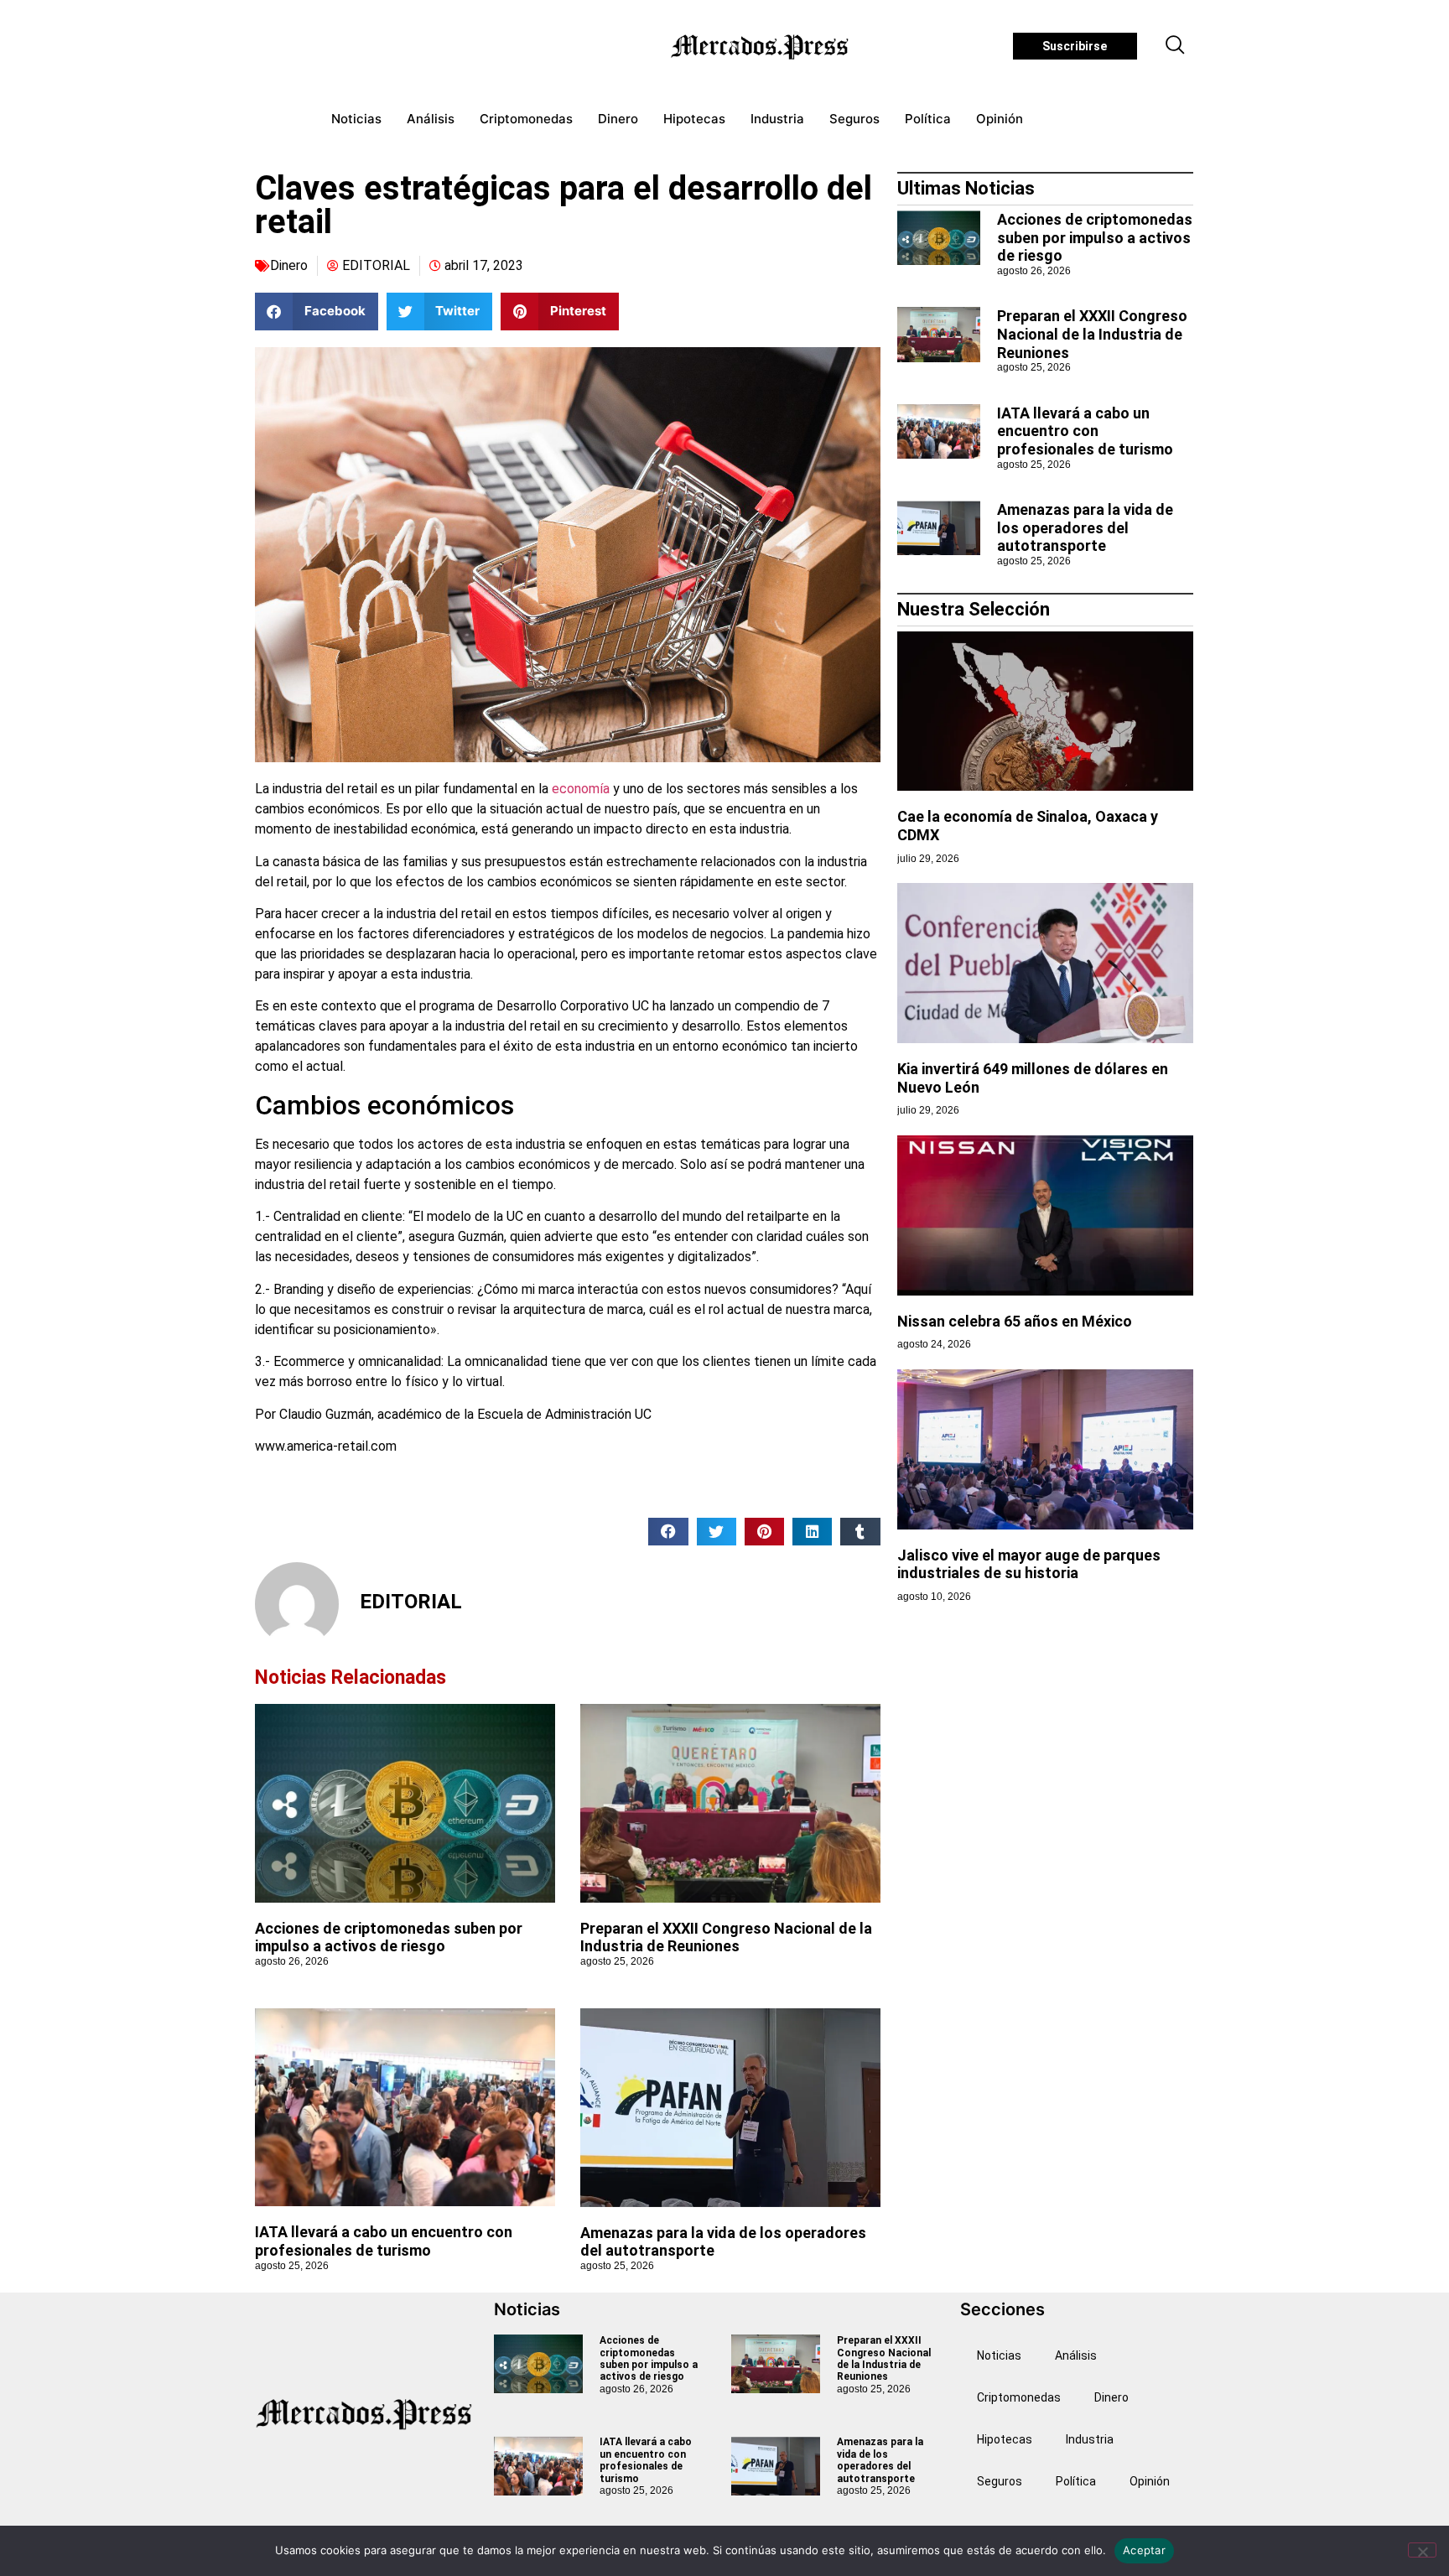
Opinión (1000, 119)
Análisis (431, 119)
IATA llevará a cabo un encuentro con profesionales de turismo (384, 2241)
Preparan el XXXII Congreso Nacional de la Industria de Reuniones (726, 1937)
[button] (1176, 46)
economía (581, 789)
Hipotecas (694, 119)
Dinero (618, 119)
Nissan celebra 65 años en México (1015, 1321)
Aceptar (1144, 2550)
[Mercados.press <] (761, 46)
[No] (1422, 2550)
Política (928, 119)
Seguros (854, 119)
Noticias (356, 119)
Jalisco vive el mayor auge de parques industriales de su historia (1029, 1564)
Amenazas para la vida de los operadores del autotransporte (1085, 527)
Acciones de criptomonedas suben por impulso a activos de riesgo (389, 1937)
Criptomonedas (526, 119)
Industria (777, 119)
